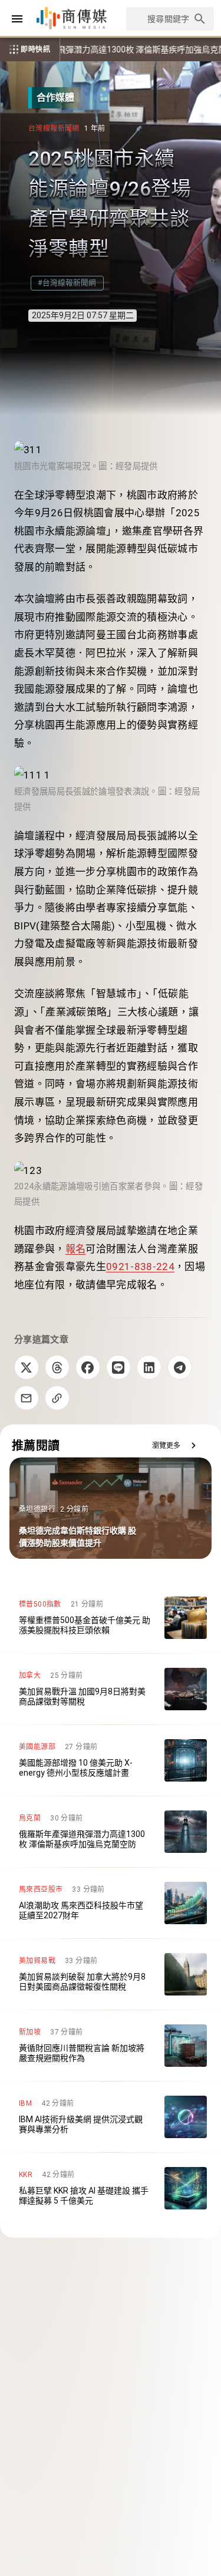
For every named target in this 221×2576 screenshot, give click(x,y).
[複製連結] (57, 1398)
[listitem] (111, 1618)
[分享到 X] (27, 1367)
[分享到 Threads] (57, 1367)
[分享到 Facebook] (88, 1367)
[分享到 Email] (27, 1398)
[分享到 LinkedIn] (149, 1367)
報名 (76, 1249)
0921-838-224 (140, 1266)
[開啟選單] (17, 19)
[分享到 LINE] (118, 1367)
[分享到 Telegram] (180, 1367)
